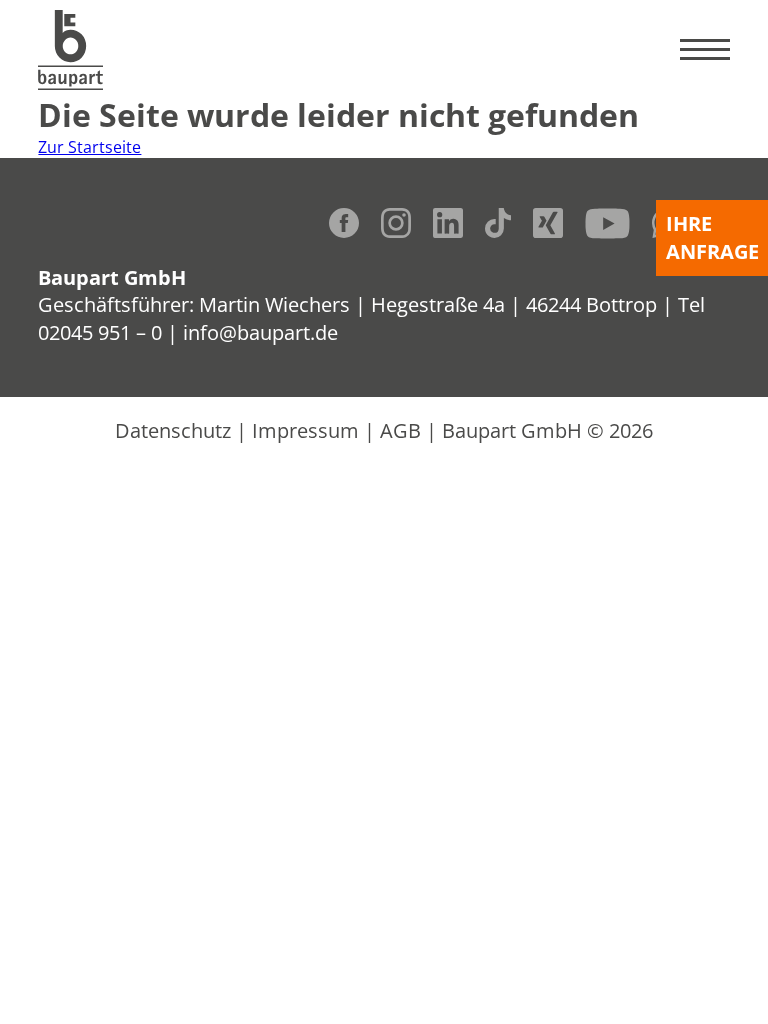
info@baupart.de (260, 332)
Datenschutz (173, 430)
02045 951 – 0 (100, 332)
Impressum (305, 430)
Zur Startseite (89, 147)
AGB (400, 430)
